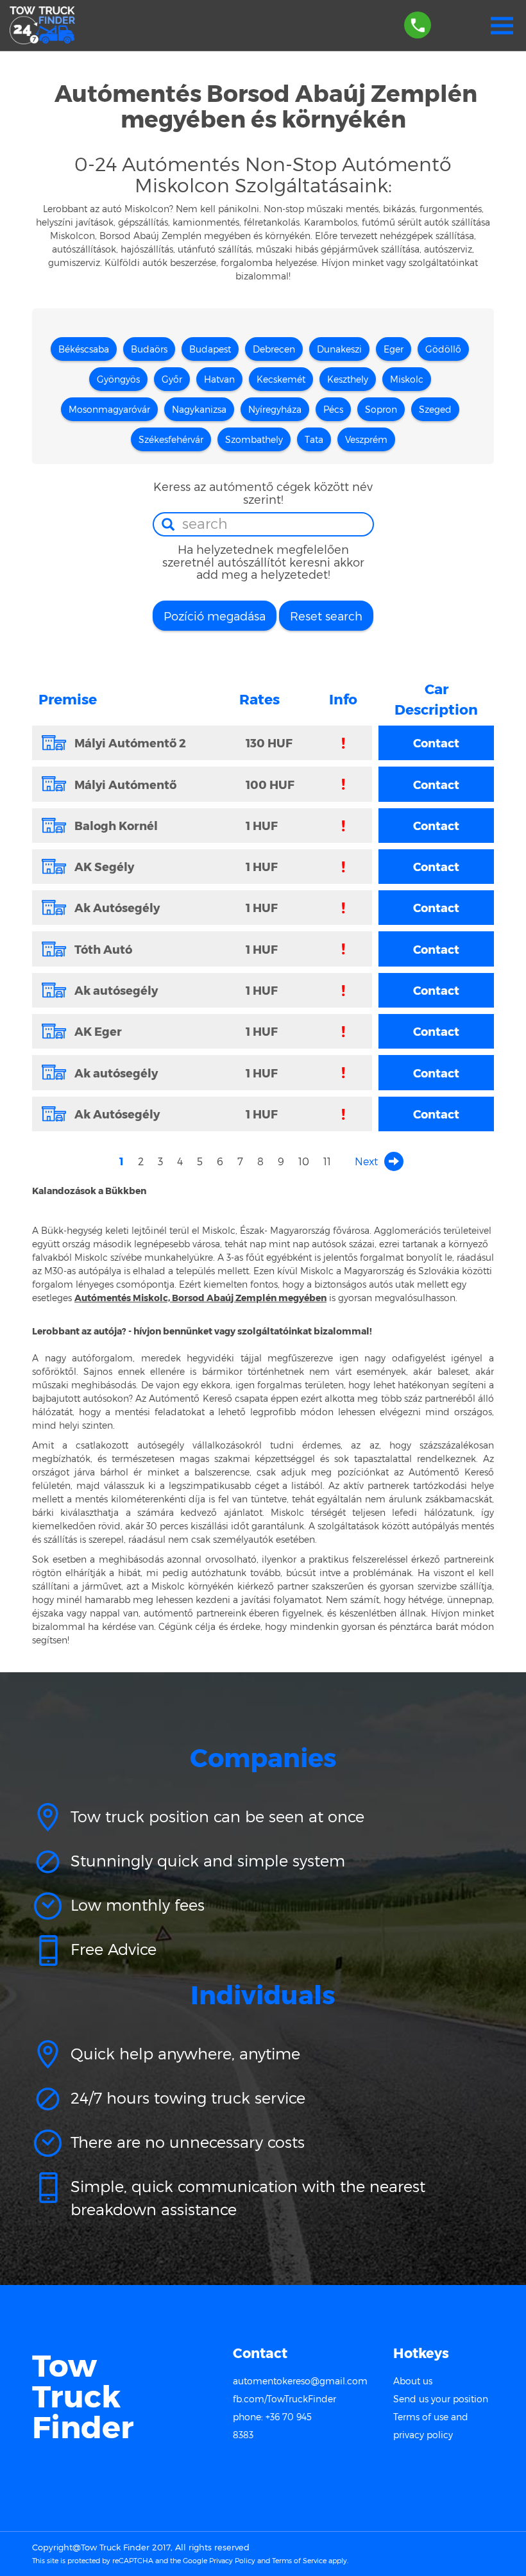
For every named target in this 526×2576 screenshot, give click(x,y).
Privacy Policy (232, 2560)
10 (304, 1161)
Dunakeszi (339, 349)
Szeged (435, 409)
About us (413, 2381)
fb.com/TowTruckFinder (284, 2399)
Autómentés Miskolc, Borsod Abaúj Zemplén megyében (200, 1298)
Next (366, 1161)
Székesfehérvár (171, 439)
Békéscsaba (84, 349)
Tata (314, 439)
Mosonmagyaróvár (109, 409)
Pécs (333, 409)
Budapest (210, 349)
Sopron (381, 409)
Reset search (326, 616)
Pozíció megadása (215, 616)
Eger (394, 349)
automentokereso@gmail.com (300, 2381)
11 (327, 1161)
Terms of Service (299, 2560)
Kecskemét (281, 379)
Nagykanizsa (199, 409)
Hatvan (219, 379)
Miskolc (407, 379)
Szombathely (254, 439)
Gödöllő (443, 349)
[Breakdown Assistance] (42, 26)
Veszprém (366, 439)
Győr (172, 379)
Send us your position (441, 2399)
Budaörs (149, 349)
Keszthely (348, 379)
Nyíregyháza (275, 409)
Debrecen (274, 349)
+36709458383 (418, 19)
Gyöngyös (118, 379)
